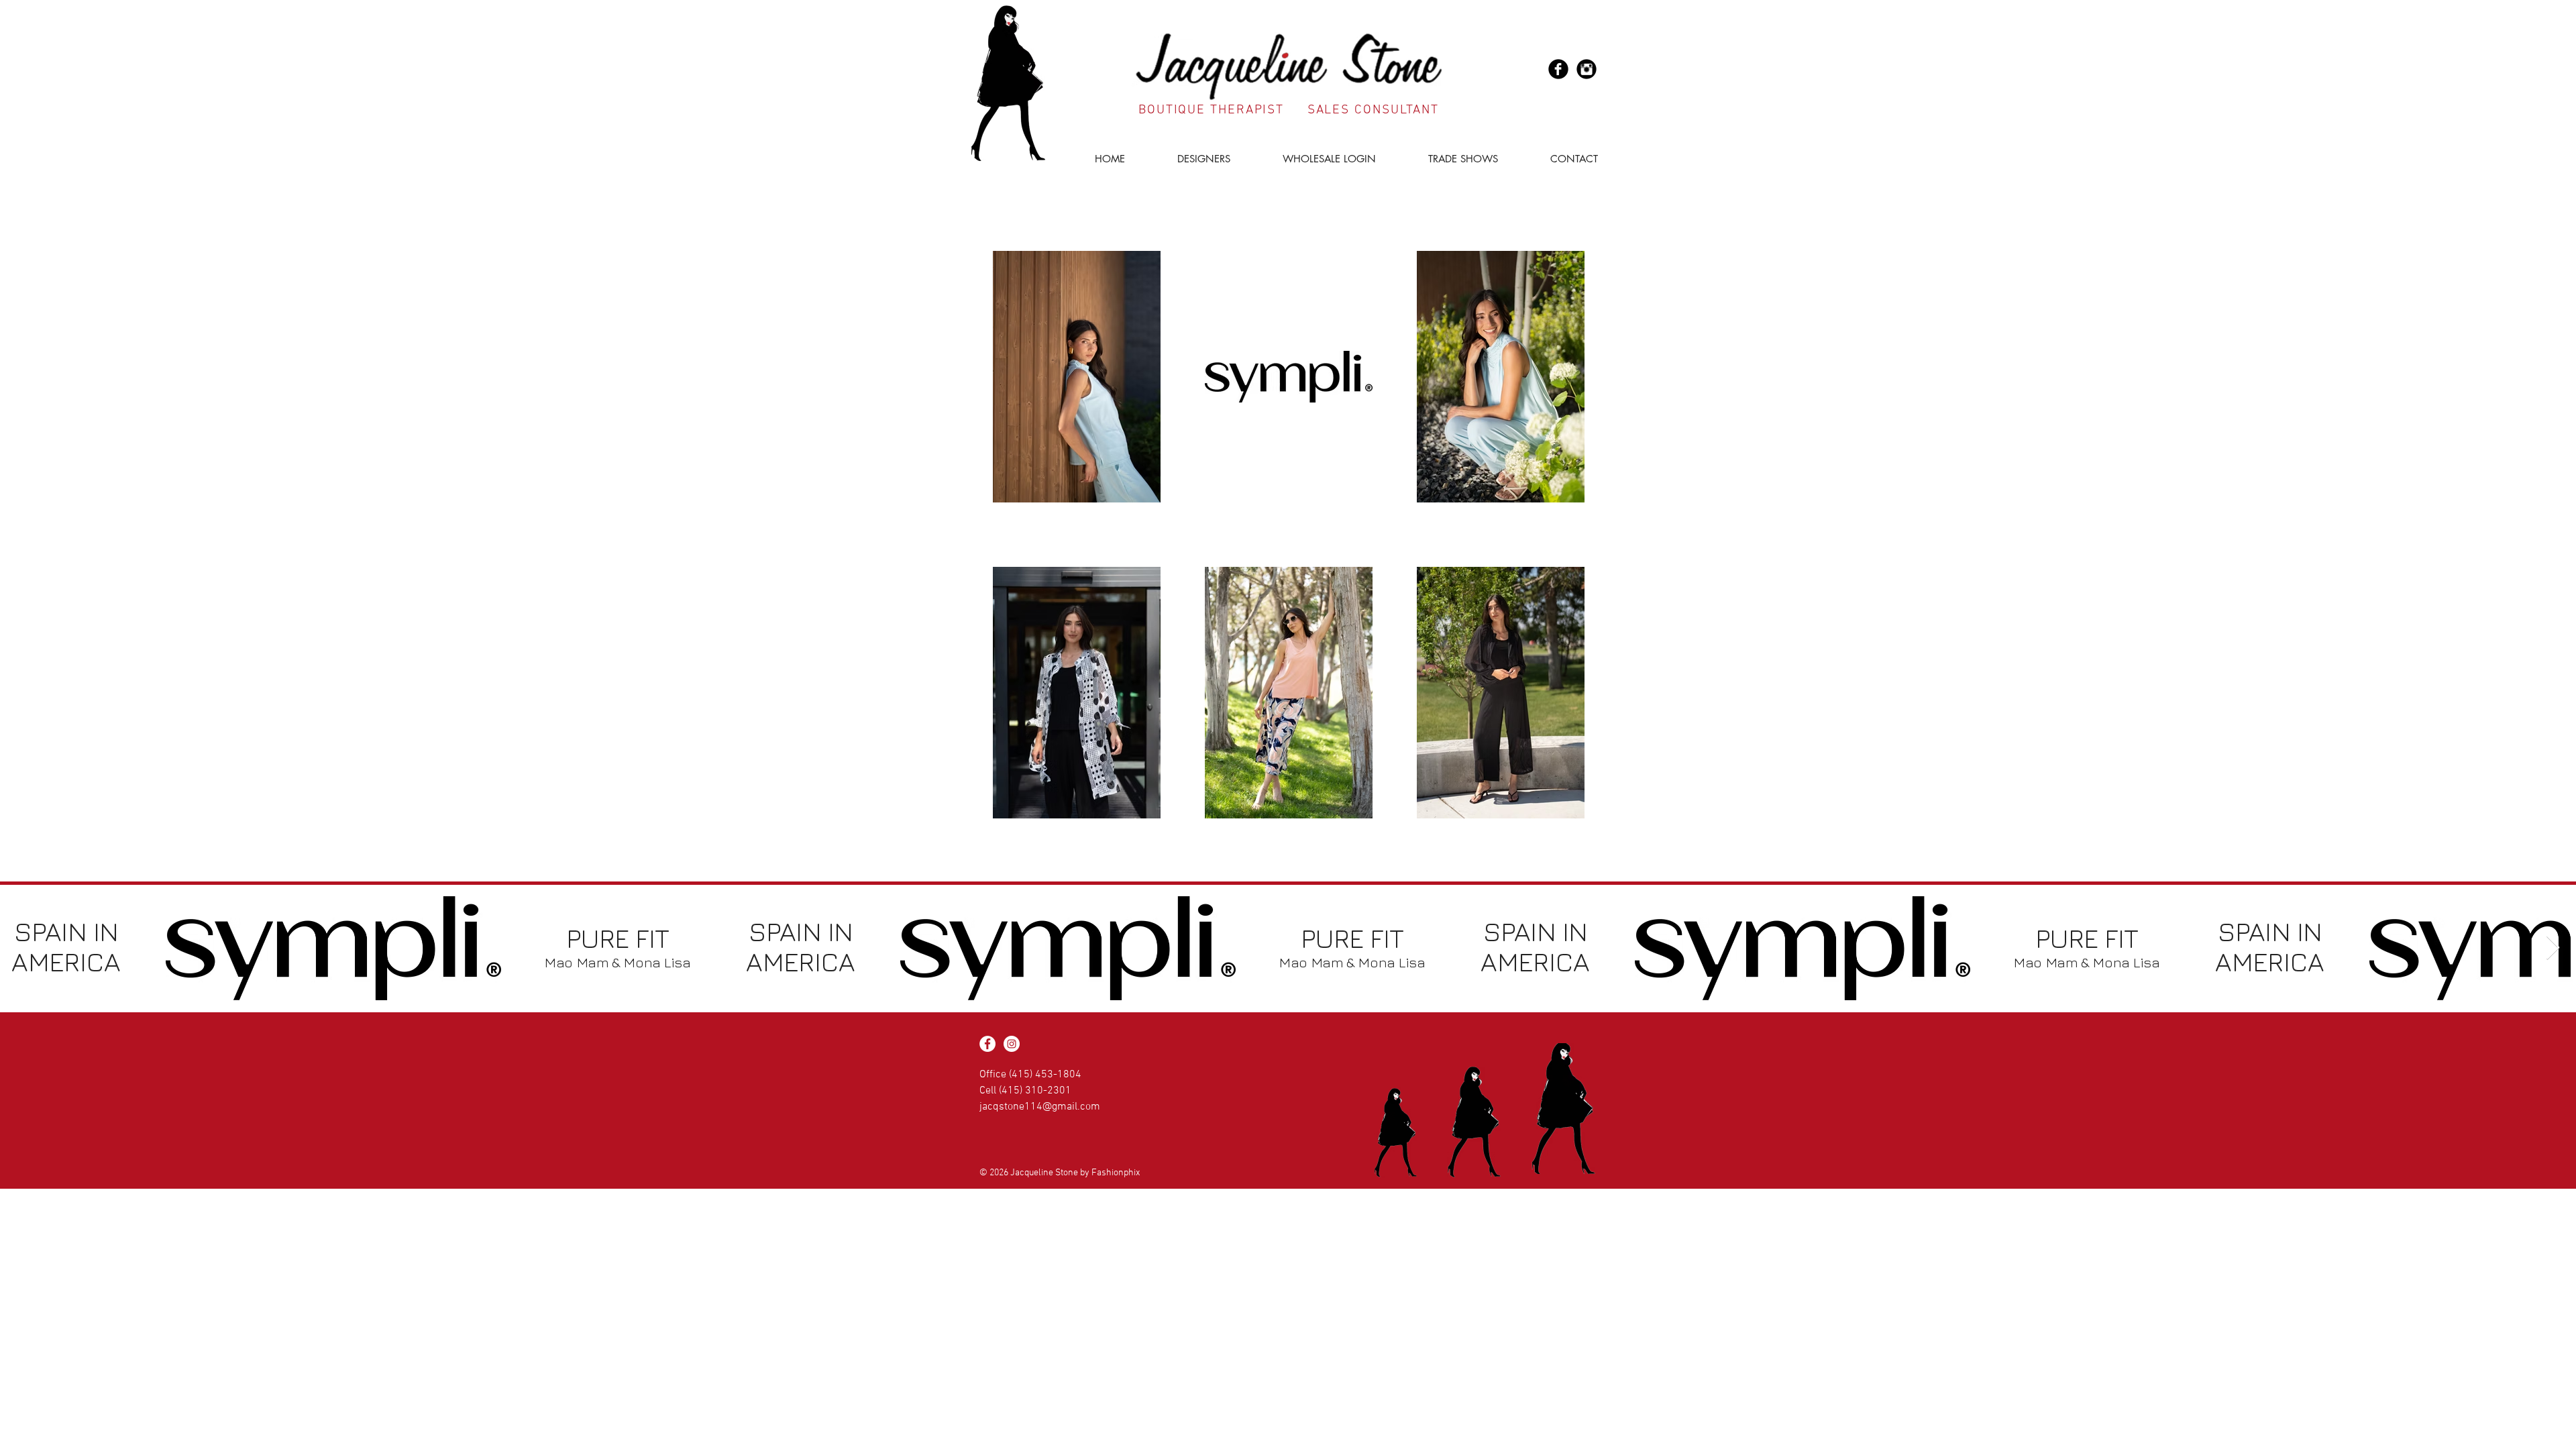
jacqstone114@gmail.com (1040, 1107)
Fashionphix (1116, 1173)
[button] (1188, 159)
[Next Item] (2553, 948)
